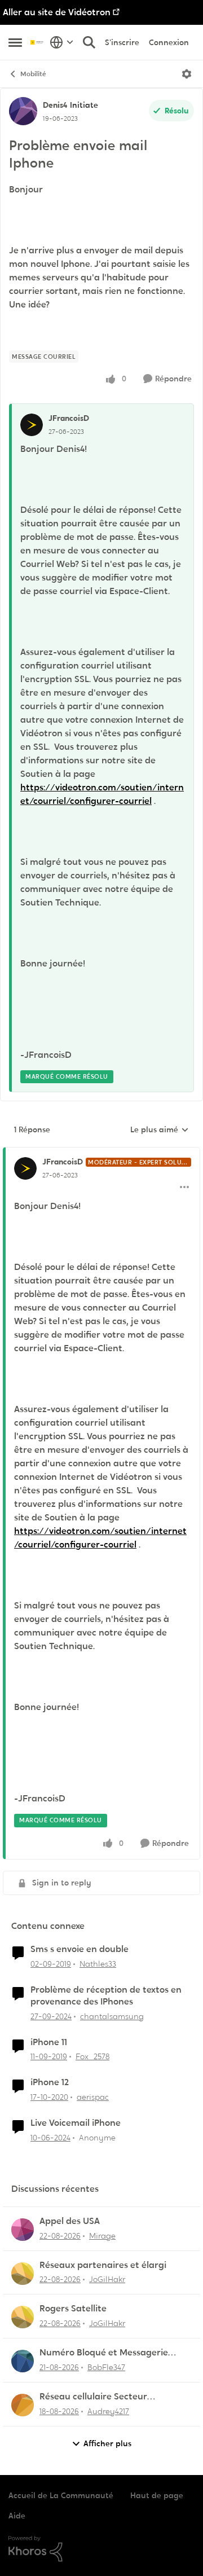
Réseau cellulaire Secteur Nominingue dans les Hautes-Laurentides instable (102, 2397)
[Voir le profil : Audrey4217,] (23, 2405)
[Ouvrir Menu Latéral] (15, 42)
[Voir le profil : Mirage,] (23, 2230)
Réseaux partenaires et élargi (103, 2265)
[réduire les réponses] (101, 1153)
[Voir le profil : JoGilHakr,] (23, 2274)
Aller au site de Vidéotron (57, 12)
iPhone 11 (49, 2042)
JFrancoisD (69, 418)
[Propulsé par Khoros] (101, 2549)
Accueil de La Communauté (61, 2495)
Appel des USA (70, 2221)
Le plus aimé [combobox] (160, 1130)
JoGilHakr (107, 2279)
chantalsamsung (112, 2016)
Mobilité (33, 74)
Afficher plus (107, 2443)
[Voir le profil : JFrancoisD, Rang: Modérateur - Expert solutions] (25, 1168)
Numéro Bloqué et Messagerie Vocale (104, 2353)
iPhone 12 (50, 2082)
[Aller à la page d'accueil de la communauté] (37, 42)
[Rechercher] (89, 42)
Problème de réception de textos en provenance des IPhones (106, 1996)
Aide (17, 2516)
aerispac (93, 2097)
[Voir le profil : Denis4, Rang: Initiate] (23, 111)
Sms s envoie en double (80, 1949)
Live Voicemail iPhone (76, 2123)
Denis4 (55, 105)
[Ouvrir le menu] (187, 74)
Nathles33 (98, 1964)
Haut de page (157, 2495)
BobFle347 (106, 2367)
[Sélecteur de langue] (62, 42)
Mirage (102, 2236)
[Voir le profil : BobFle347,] (23, 2361)
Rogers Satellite (73, 2309)
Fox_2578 (92, 2056)
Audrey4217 (108, 2411)
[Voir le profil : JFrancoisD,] (32, 425)
